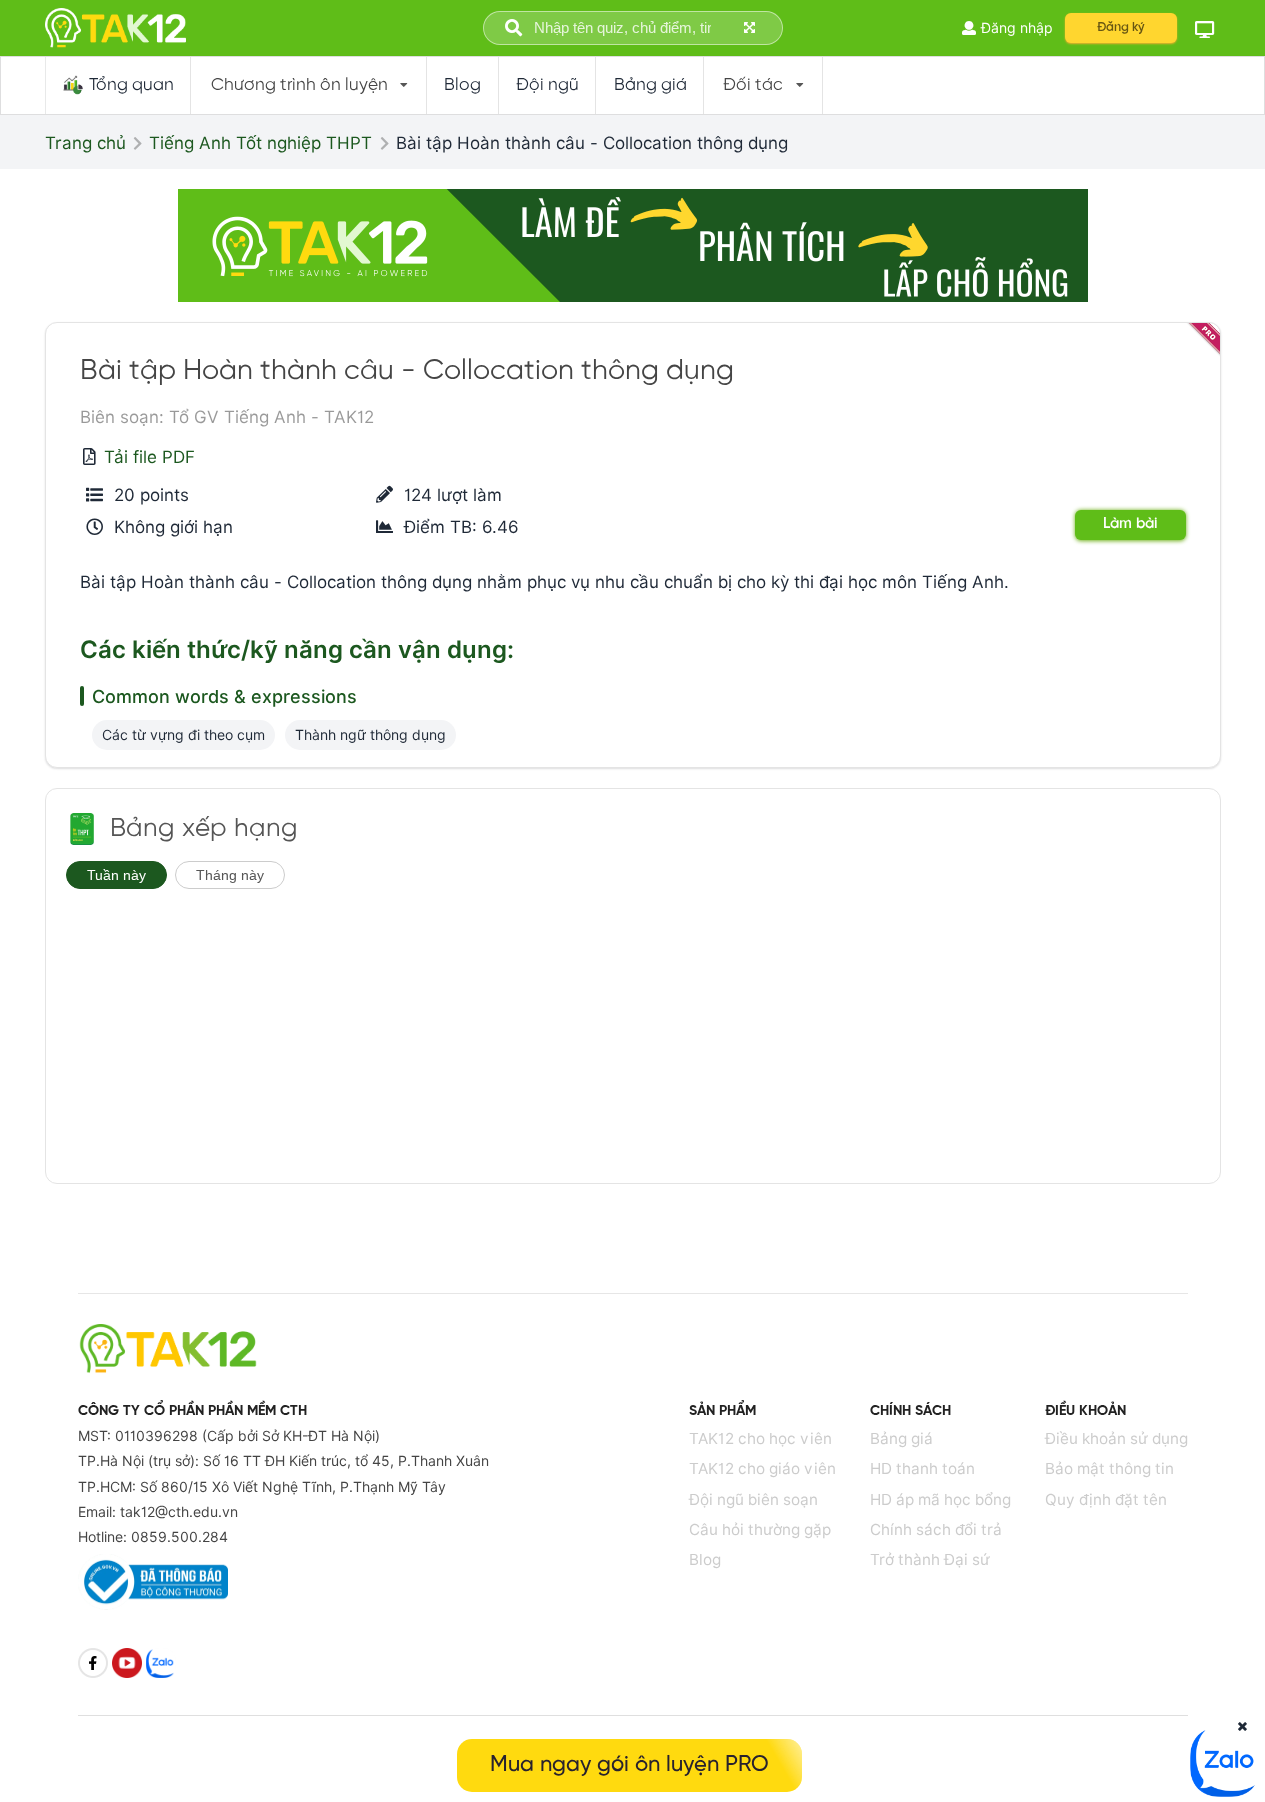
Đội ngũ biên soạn (753, 1499)
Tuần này (116, 875)
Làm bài (1130, 524)
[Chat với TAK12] (1225, 1791)
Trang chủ (85, 143)
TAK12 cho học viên (760, 1438)
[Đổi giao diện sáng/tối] (1204, 28)
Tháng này (230, 875)
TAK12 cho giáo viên (762, 1468)
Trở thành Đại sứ (930, 1559)
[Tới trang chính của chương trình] (82, 829)
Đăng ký (1121, 27)
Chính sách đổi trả (936, 1529)
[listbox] (309, 85)
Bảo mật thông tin (1109, 1468)
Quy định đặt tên (1106, 1499)
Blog (705, 1559)
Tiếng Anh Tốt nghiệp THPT (260, 143)
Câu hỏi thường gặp (760, 1529)
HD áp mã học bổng (940, 1499)
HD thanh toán (922, 1468)
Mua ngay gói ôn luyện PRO (629, 1765)
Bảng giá (901, 1438)
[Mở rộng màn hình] (751, 28)
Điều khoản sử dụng (1116, 1438)
